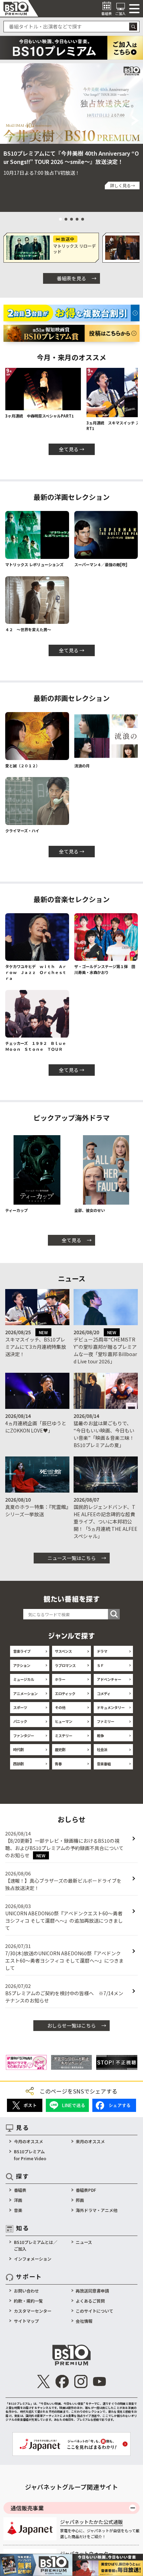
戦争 (100, 1736)
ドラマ (102, 1651)
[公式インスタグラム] (81, 2381)
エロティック (65, 1694)
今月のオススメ (28, 2141)
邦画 (80, 2200)
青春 (58, 1764)
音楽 (18, 2210)
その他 (60, 1707)
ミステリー (64, 1736)
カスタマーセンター (33, 2311)
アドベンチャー (109, 1679)
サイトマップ (26, 2321)
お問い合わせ (26, 2291)
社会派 (102, 1749)
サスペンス (63, 1651)
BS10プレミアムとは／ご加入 (36, 2245)
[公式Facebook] (62, 2381)
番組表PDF (86, 2190)
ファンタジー (24, 1736)
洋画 (18, 2200)
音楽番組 (104, 1764)
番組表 (20, 2190)
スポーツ (20, 1707)
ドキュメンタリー (111, 1707)
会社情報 (84, 2321)
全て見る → (72, 449)
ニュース (84, 2242)
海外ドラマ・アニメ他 (96, 2210)
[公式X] (44, 2381)
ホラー (60, 1679)
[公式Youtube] (99, 2381)
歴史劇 (60, 1749)
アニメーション (25, 1694)
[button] (7, 121)
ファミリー (106, 1721)
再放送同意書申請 (92, 2291)
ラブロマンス (65, 1665)
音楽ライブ (22, 1651)
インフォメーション (33, 2259)
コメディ (104, 1694)
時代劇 (18, 1749)
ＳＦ (100, 1665)
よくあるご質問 (90, 2301)
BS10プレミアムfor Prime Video (30, 2155)
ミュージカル (24, 1679)
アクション (22, 1665)
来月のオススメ (90, 2141)
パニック (20, 1721)
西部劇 (18, 1764)
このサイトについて (94, 2311)
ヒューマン (64, 1721)
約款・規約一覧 (28, 2301)
